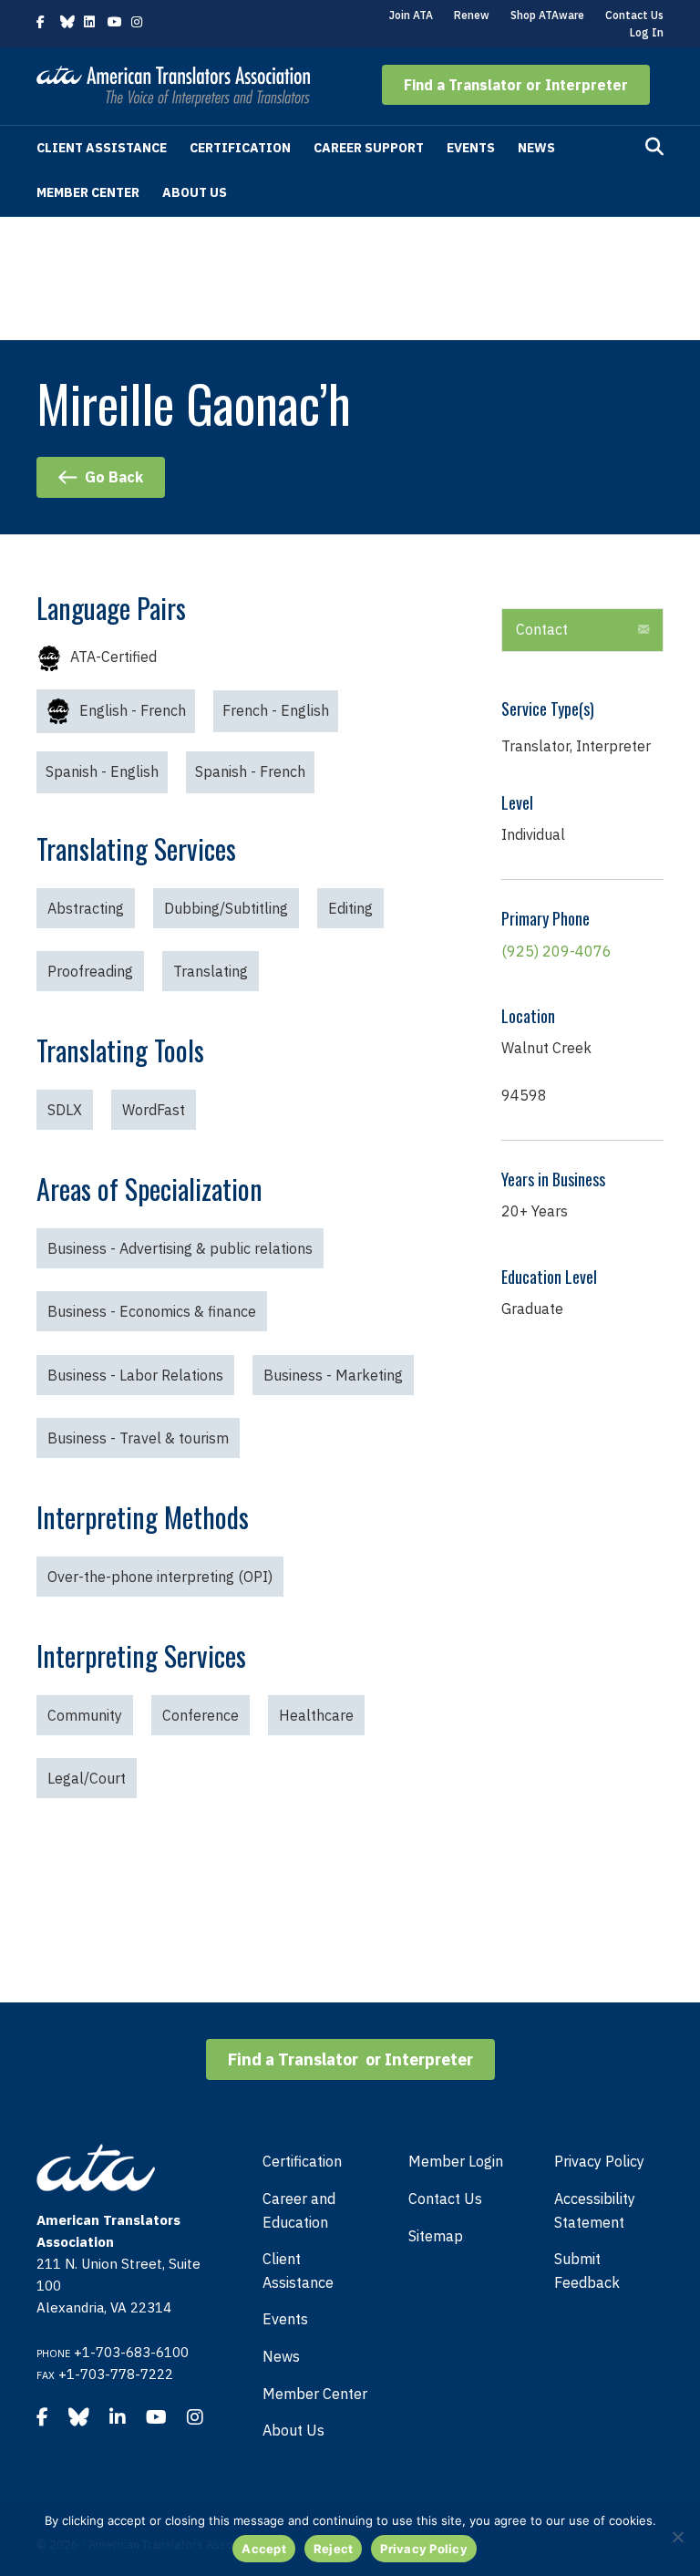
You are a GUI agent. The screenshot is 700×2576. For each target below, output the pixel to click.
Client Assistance (102, 148)
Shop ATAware (547, 15)
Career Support (369, 148)
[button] (516, 85)
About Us (195, 192)
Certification (240, 148)
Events (471, 148)
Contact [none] (542, 629)
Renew (472, 15)
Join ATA (411, 15)
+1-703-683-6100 (131, 2352)
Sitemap (436, 2236)
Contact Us (634, 15)
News (536, 148)
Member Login (456, 2161)
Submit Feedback (587, 2271)
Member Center (88, 192)
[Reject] (677, 2537)
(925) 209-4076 (556, 951)
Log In (647, 32)
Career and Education (299, 2210)
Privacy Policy (599, 2161)
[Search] (654, 147)
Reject (334, 2549)
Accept (264, 2549)
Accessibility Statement (595, 2210)
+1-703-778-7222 (116, 2374)
